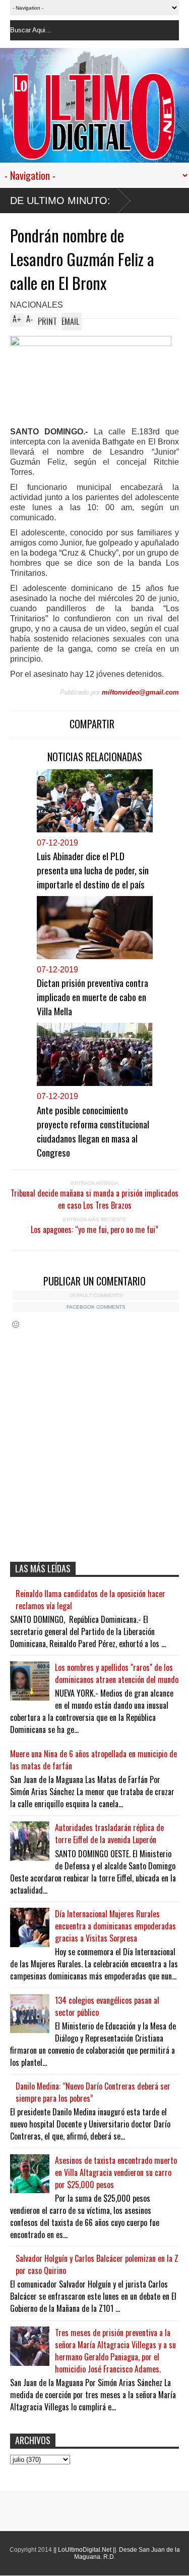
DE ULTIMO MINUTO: (60, 201)
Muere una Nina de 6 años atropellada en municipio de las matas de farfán (93, 1760)
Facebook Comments (96, 1307)
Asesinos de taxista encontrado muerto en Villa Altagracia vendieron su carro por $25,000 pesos (116, 2172)
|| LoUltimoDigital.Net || (85, 2550)
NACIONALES (37, 305)
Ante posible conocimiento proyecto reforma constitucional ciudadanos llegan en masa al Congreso (93, 1131)
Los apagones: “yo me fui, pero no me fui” (94, 1229)
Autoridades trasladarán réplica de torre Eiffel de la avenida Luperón (109, 1834)
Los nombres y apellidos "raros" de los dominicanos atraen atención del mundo (117, 1673)
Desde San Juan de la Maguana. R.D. (127, 2553)
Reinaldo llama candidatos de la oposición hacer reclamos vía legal (90, 1600)
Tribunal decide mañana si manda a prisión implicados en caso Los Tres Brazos (94, 1199)
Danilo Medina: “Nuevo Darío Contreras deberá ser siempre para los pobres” (93, 2092)
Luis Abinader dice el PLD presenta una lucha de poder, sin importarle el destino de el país (93, 870)
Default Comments (96, 1295)
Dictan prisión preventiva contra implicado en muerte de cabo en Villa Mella (92, 997)
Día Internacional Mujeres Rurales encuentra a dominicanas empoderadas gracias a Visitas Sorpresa (115, 1926)
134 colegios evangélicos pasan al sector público (107, 2006)
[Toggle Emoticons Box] (16, 1324)
